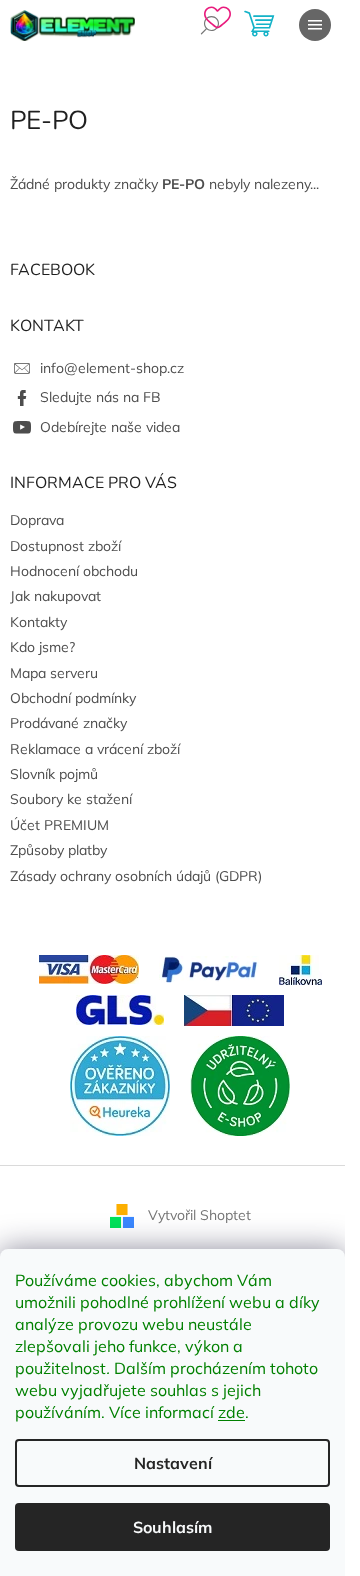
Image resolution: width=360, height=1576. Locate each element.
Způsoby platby (58, 850)
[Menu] (315, 25)
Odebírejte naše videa (110, 427)
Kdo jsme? (42, 647)
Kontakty (38, 622)
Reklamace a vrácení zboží (95, 749)
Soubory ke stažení (71, 799)
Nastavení (173, 1463)
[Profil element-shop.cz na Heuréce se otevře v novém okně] (120, 1084)
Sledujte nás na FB (100, 397)
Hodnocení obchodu (74, 571)
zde (231, 1412)
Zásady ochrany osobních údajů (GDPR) (136, 876)
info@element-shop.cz (112, 368)
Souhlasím (172, 1527)
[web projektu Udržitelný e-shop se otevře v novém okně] (240, 1084)
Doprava (37, 520)
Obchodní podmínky (73, 698)
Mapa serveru (54, 673)
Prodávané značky (68, 723)
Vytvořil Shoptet (199, 1214)
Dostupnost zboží (65, 546)
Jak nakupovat (55, 596)
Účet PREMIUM (59, 825)
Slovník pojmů (54, 774)
